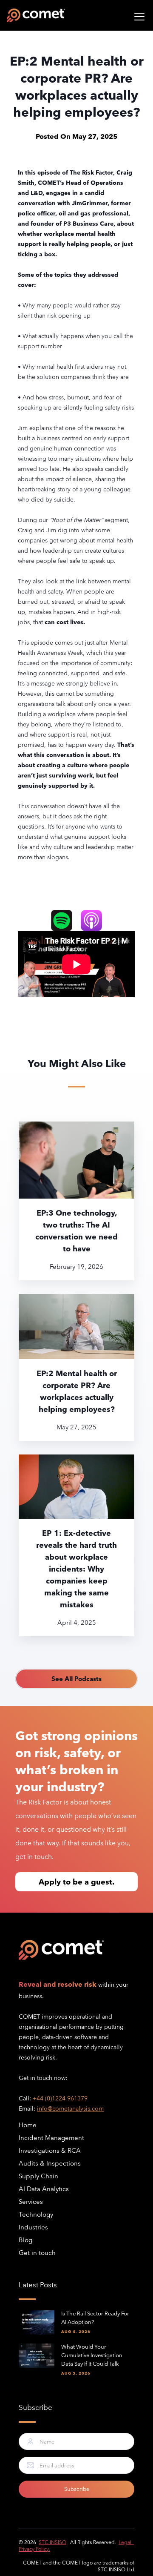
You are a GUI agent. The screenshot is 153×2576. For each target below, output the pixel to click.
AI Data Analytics (44, 2189)
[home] (36, 15)
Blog (25, 2240)
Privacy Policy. (34, 2549)
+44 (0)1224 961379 (60, 2098)
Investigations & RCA (50, 2150)
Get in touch (37, 2253)
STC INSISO (52, 2542)
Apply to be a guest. (76, 1882)
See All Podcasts (76, 1679)
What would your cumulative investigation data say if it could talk (92, 2355)
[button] (138, 15)
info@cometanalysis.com (70, 2108)
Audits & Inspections (50, 2163)
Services (31, 2202)
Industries (33, 2227)
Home (28, 2125)
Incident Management (51, 2138)
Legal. (126, 2542)
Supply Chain (38, 2176)
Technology (36, 2214)
